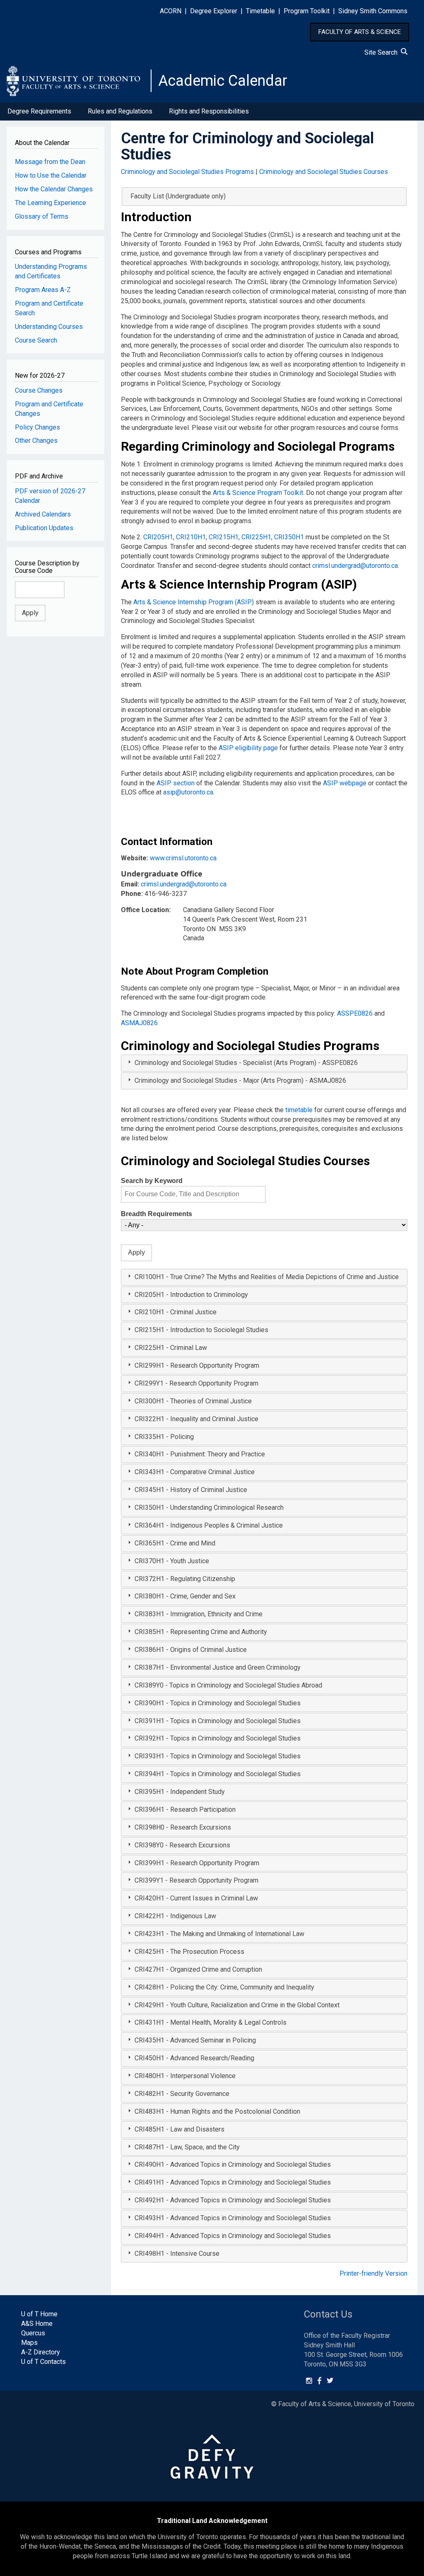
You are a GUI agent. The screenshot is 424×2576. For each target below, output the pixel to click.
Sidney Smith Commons (373, 11)
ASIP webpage (345, 783)
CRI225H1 (256, 537)
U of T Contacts (43, 2362)
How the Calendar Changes (54, 189)
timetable (299, 1110)
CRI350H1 (289, 537)
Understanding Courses (49, 327)
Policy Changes (37, 427)
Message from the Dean (50, 162)
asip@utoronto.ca (188, 792)
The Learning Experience (51, 203)
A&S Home (37, 2324)
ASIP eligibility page (248, 748)
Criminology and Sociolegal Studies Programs (187, 172)
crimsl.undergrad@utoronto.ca (355, 566)
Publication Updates (44, 528)
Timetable (260, 11)
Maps (29, 2343)
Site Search (383, 52)
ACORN (171, 11)
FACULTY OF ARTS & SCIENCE (360, 32)
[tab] (264, 1063)
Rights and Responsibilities (209, 111)
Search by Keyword (152, 1181)
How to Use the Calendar (51, 175)
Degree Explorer (214, 11)
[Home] (79, 81)
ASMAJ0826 (139, 1023)
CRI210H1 (191, 537)
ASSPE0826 (355, 1013)
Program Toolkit (307, 11)
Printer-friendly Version (373, 2273)
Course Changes (39, 390)
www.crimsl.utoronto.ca (183, 858)
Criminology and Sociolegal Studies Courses (324, 172)
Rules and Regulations (120, 111)
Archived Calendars (43, 514)
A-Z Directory (41, 2352)
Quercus (33, 2333)
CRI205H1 (158, 537)
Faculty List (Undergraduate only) (178, 196)
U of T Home (39, 2314)
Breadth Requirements (157, 1214)
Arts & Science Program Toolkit (258, 493)
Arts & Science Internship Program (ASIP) (194, 602)
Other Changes (36, 441)
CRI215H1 (224, 537)
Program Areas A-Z (43, 290)
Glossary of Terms (42, 216)
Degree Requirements (39, 111)
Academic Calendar (223, 81)
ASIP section (176, 783)
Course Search (36, 340)
